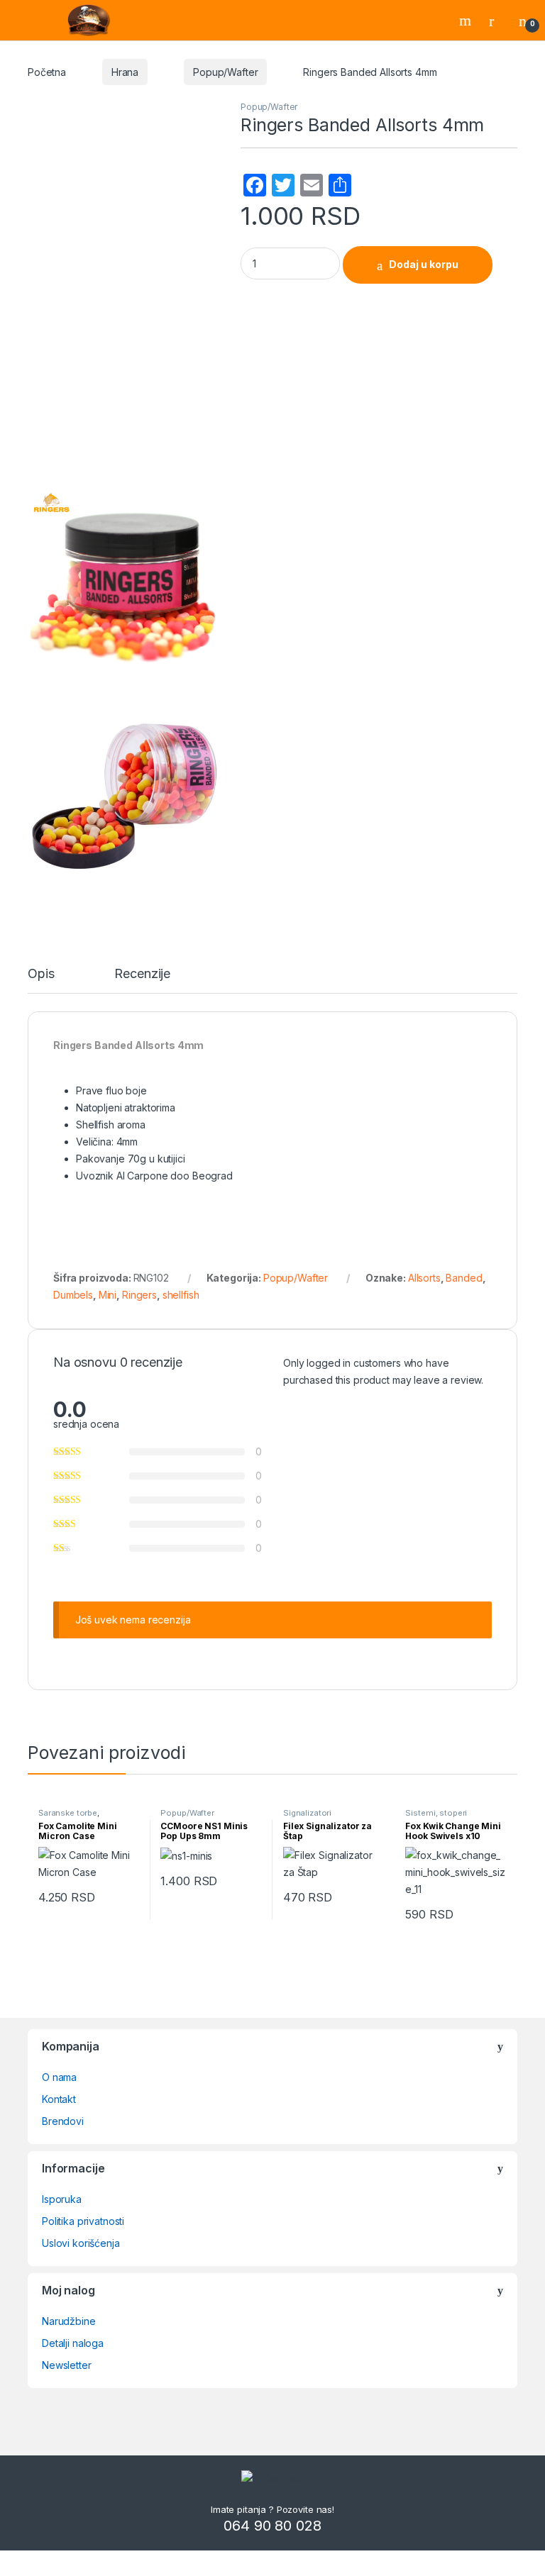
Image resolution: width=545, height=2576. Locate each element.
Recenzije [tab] (142, 974)
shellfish (181, 1295)
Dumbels (73, 1295)
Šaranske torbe (68, 1813)
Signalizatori (307, 1813)
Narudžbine (69, 2321)
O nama (59, 2077)
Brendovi (63, 2121)
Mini (108, 1295)
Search (467, 21)
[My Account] (497, 21)
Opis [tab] (41, 974)
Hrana (125, 72)
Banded (464, 1278)
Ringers (139, 1295)
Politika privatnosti (83, 2221)
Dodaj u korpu (424, 264)
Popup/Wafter (225, 72)
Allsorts (424, 1278)
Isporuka (62, 2199)
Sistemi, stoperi (436, 1813)
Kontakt (59, 2099)
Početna (47, 72)
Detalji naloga (73, 2343)
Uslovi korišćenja (81, 2243)
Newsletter (67, 2365)
